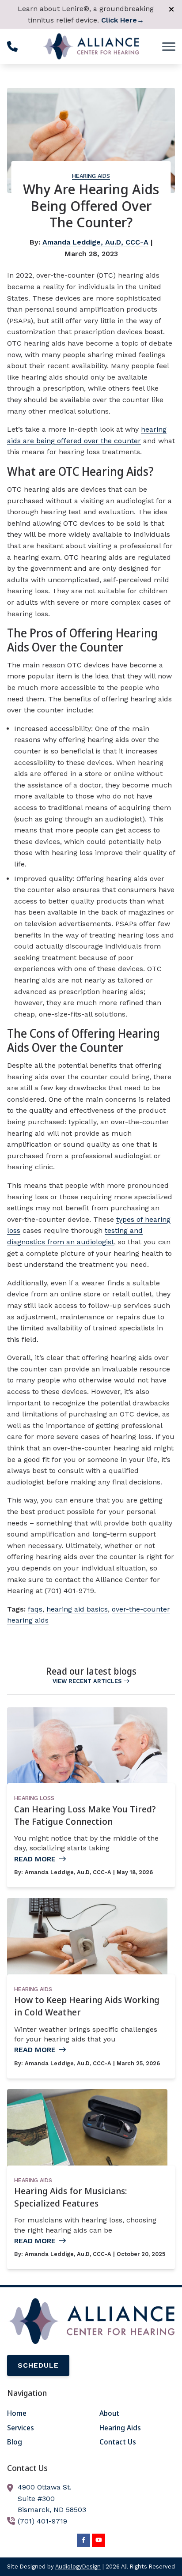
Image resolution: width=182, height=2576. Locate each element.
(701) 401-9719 (42, 2521)
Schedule (38, 2365)
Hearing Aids (91, 176)
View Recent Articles (87, 1681)
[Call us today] (12, 46)
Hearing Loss (34, 1798)
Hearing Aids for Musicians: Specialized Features (70, 2197)
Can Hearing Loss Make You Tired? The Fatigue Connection (85, 1815)
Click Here (123, 20)
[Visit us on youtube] (99, 2540)
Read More (35, 1859)
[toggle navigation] (169, 46)
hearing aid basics (77, 1609)
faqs (35, 1609)
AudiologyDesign (78, 2567)
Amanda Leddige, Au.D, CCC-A (95, 242)
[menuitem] (45, 2414)
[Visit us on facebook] (83, 2540)
